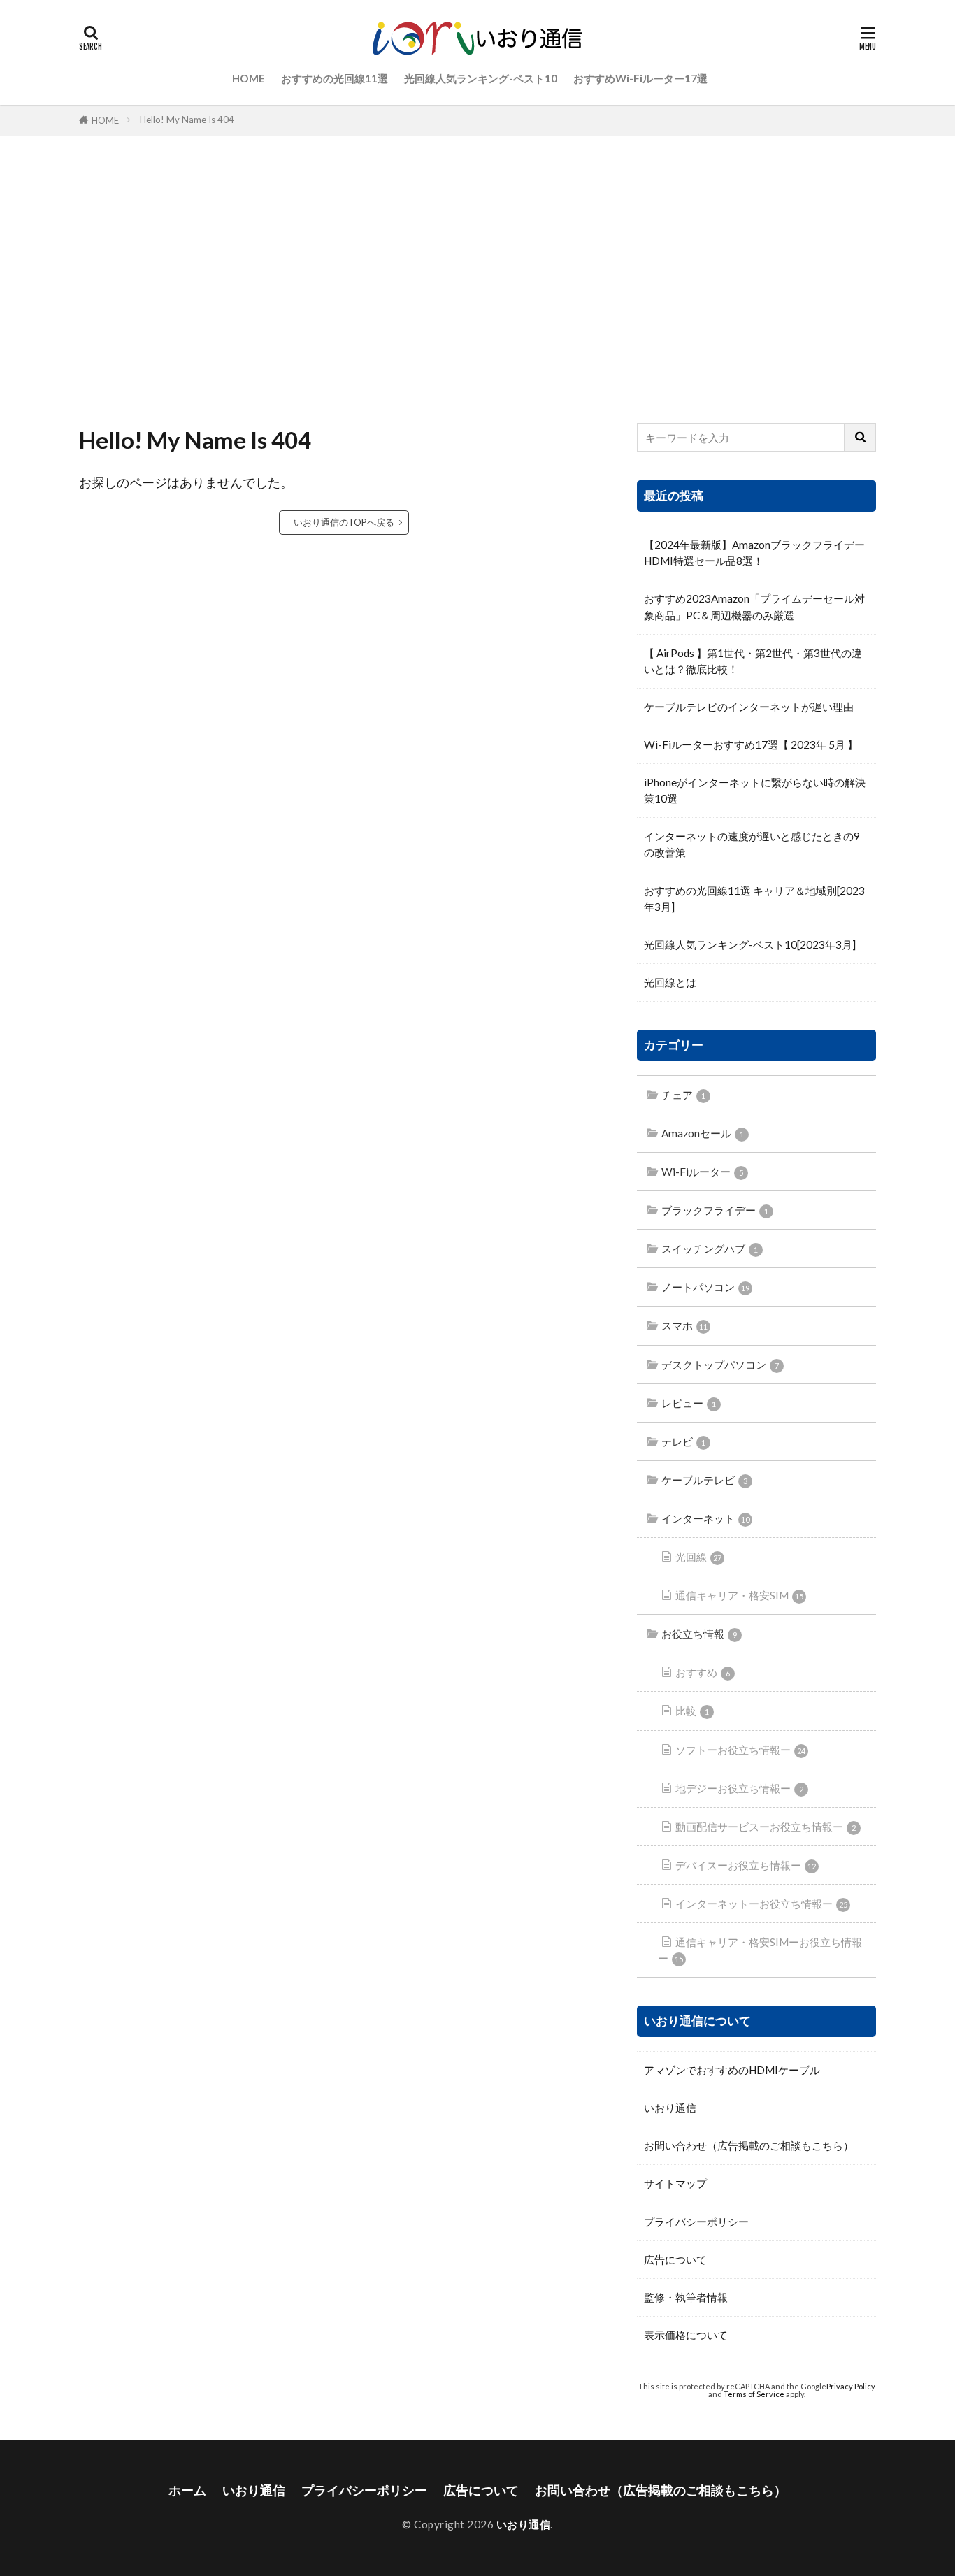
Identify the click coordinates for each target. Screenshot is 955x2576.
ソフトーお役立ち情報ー (740, 1750)
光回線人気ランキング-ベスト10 (481, 78)
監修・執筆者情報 (686, 2297)
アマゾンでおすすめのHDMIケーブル (732, 2070)
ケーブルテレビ (704, 1480)
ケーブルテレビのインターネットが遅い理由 (749, 707)
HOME (249, 78)
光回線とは (670, 982)
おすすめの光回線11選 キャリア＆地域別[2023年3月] (754, 899)
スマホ (684, 1325)
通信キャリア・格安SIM (739, 1595)
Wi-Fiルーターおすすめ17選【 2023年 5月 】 (751, 744)
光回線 (698, 1557)
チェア (683, 1095)
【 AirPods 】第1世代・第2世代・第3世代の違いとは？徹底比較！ (753, 661)
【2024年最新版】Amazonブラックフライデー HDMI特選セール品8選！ (754, 553)
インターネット (705, 1518)
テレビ (683, 1441)
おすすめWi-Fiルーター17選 (640, 78)
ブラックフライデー (715, 1210)
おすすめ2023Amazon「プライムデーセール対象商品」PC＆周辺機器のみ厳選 (754, 606)
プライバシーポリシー (696, 2222)
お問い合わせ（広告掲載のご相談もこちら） (749, 2145)
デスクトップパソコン (720, 1365)
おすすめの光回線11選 (335, 78)
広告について (675, 2259)
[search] (861, 438)
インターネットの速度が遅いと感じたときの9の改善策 (752, 844)
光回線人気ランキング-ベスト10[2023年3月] (750, 944)
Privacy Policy (851, 2386)
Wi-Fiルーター (702, 1172)
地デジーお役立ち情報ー (739, 1788)
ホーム (187, 2490)
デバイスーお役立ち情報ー (746, 1865)
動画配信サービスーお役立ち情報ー (766, 1827)
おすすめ (703, 1672)
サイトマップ (675, 2183)
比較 (692, 1711)
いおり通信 (670, 2108)
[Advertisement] (477, 276)
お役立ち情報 (699, 1634)
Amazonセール (703, 1133)
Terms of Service (754, 2394)
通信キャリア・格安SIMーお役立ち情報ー (760, 1950)
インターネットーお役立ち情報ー (761, 1904)
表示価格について (686, 2335)
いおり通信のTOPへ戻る (344, 522)
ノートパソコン (705, 1287)
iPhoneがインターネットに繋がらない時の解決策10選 (755, 790)
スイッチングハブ (710, 1249)
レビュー (689, 1403)
